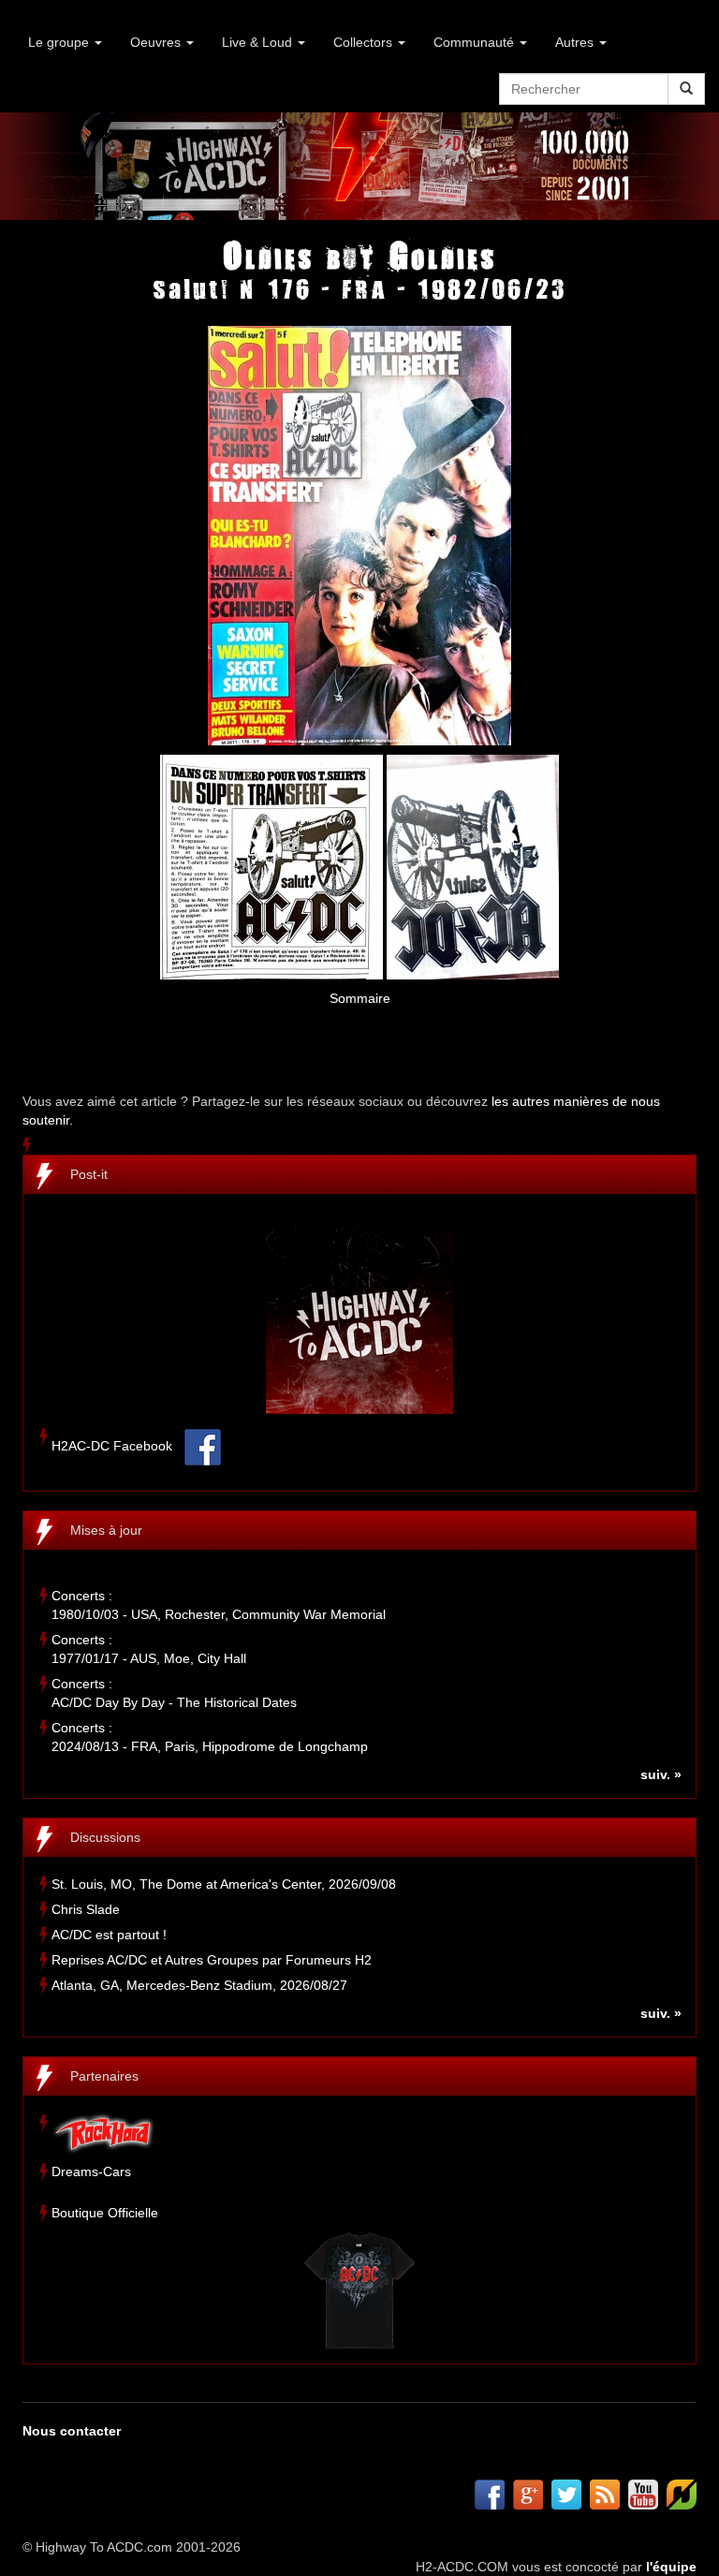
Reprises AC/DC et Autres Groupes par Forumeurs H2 (212, 1960)
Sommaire (360, 998)
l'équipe (671, 2567)
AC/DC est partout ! (109, 1935)
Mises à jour (106, 1530)
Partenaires (104, 2076)
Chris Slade (86, 1909)
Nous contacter (72, 2431)
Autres (576, 42)
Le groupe (60, 42)
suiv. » (661, 1774)
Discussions (105, 1837)
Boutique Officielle (105, 2213)
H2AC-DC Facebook (112, 1447)
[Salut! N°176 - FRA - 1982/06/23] (359, 535)
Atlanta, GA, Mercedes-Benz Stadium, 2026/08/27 (199, 1985)
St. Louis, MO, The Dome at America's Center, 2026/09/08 (224, 1884)
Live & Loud (259, 42)
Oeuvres (157, 42)
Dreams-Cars (91, 2171)
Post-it (89, 1174)
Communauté (476, 42)
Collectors (365, 42)
